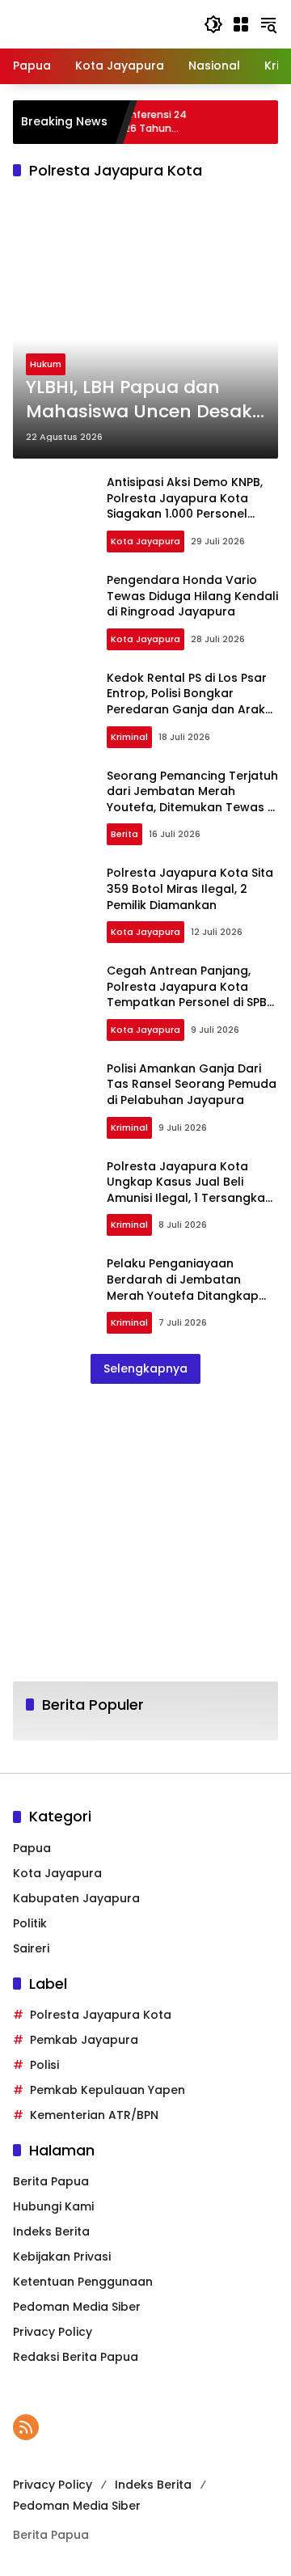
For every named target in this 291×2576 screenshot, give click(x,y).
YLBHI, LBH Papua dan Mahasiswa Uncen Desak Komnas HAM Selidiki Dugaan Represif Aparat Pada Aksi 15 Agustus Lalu (142, 400)
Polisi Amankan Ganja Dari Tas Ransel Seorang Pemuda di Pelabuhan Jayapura (192, 1084)
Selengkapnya (145, 1368)
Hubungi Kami (53, 2206)
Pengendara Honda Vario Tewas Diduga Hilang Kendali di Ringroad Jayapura (192, 596)
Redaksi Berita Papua (76, 2357)
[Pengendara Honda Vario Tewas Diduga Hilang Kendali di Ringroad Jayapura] (53, 613)
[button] (213, 24)
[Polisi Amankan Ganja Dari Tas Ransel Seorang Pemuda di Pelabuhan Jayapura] (53, 1102)
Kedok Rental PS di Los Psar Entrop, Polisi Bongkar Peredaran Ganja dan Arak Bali (187, 702)
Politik (30, 1923)
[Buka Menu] (241, 24)
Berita (124, 834)
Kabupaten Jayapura (76, 1898)
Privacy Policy (53, 2332)
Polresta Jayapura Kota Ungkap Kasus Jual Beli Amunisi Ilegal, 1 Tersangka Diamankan (186, 1190)
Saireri (31, 1948)
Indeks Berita (51, 2231)
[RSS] (26, 2427)
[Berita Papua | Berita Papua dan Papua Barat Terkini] (100, 23)
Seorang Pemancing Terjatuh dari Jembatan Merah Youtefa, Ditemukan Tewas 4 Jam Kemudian (192, 799)
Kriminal (129, 737)
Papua (32, 1848)
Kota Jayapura (145, 541)
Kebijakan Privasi (62, 2257)
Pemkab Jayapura (84, 2040)
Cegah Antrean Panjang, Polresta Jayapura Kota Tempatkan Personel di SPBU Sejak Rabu (191, 994)
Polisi (44, 2065)
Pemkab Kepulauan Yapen (108, 2090)
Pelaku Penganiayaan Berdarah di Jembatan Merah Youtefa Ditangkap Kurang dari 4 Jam (183, 1287)
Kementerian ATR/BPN (94, 2115)
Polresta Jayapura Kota (101, 2015)
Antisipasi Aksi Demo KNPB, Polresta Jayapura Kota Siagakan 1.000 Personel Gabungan (185, 506)
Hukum (46, 364)
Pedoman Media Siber (77, 2307)
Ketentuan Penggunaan (83, 2282)
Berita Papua (51, 2181)
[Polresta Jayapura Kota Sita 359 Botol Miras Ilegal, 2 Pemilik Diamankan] (53, 907)
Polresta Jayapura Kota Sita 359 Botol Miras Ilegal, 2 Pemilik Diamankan (190, 888)
